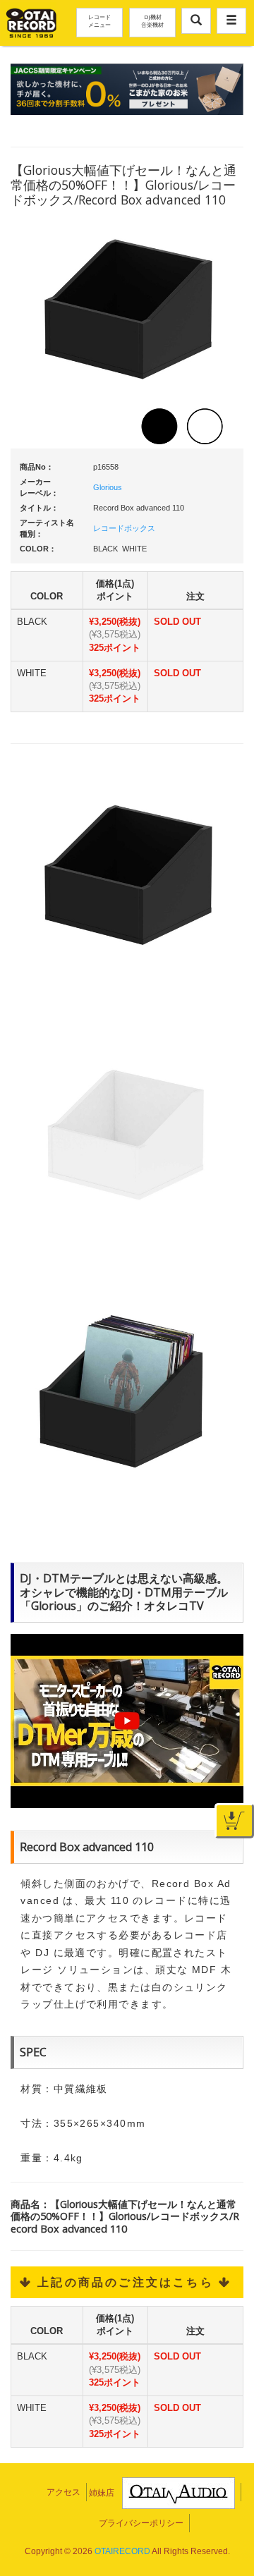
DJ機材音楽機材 (152, 20)
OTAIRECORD (122, 2551)
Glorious (108, 487)
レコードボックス (124, 528)
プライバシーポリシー (141, 2523)
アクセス (64, 2492)
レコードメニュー (99, 20)
